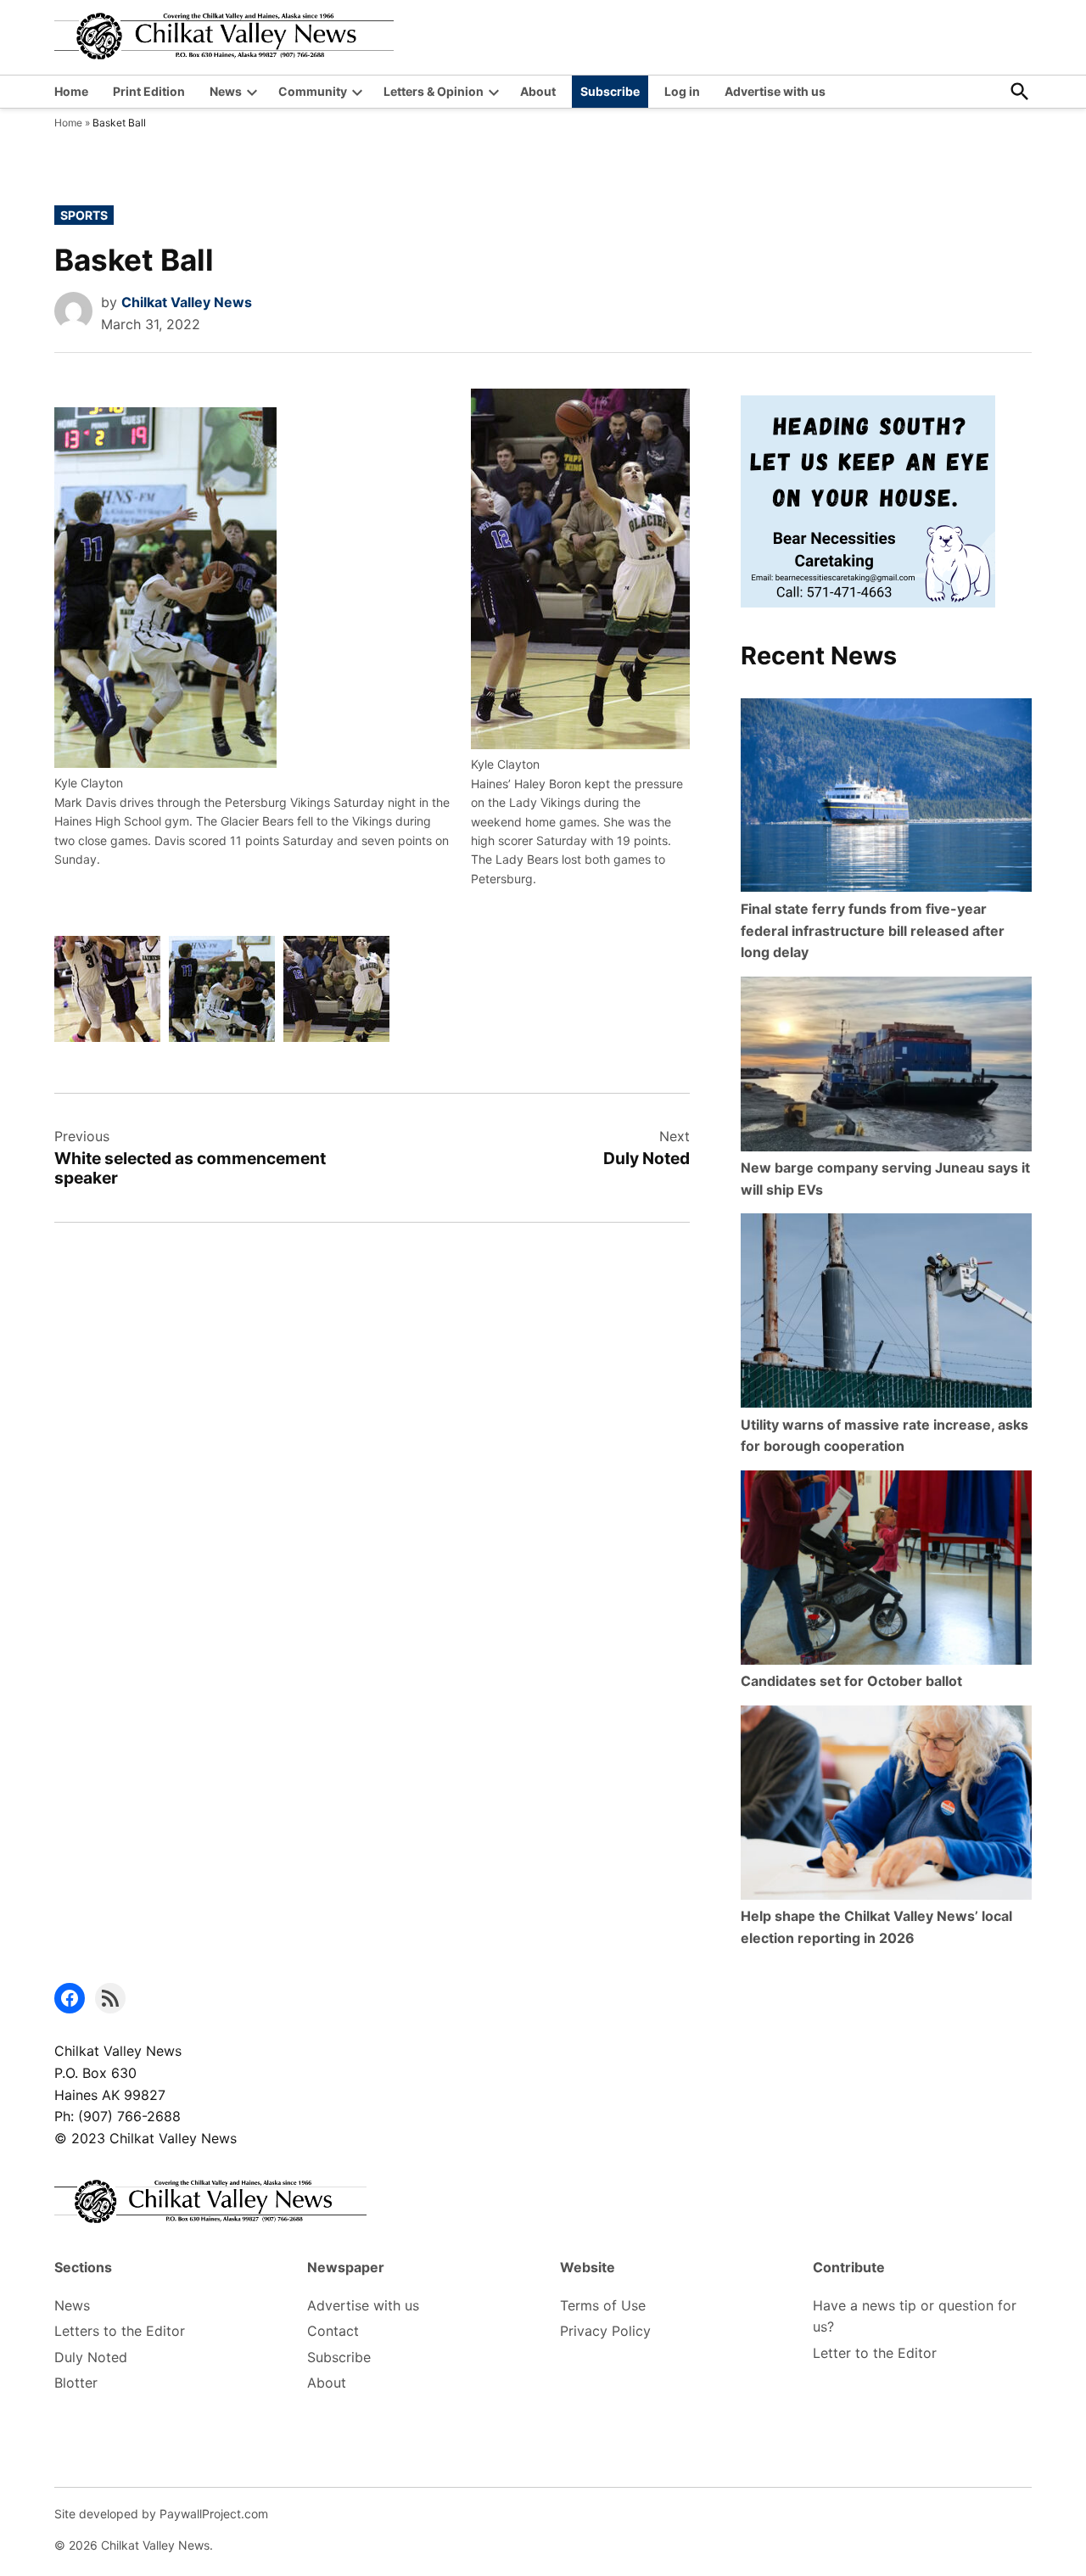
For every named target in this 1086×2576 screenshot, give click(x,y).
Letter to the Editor (875, 2353)
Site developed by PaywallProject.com (161, 2514)
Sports (84, 215)
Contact (333, 2331)
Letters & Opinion (434, 91)
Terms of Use (603, 2305)
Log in (682, 91)
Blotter (76, 2383)
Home (71, 91)
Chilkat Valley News (187, 302)
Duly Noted (91, 2357)
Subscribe (610, 91)
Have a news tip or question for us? (915, 2316)
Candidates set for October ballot (851, 1681)
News (226, 91)
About (538, 91)
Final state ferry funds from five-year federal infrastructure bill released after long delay (873, 930)
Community (313, 91)
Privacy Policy (605, 2331)
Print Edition (149, 91)
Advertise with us (775, 91)
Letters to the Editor (120, 2331)
